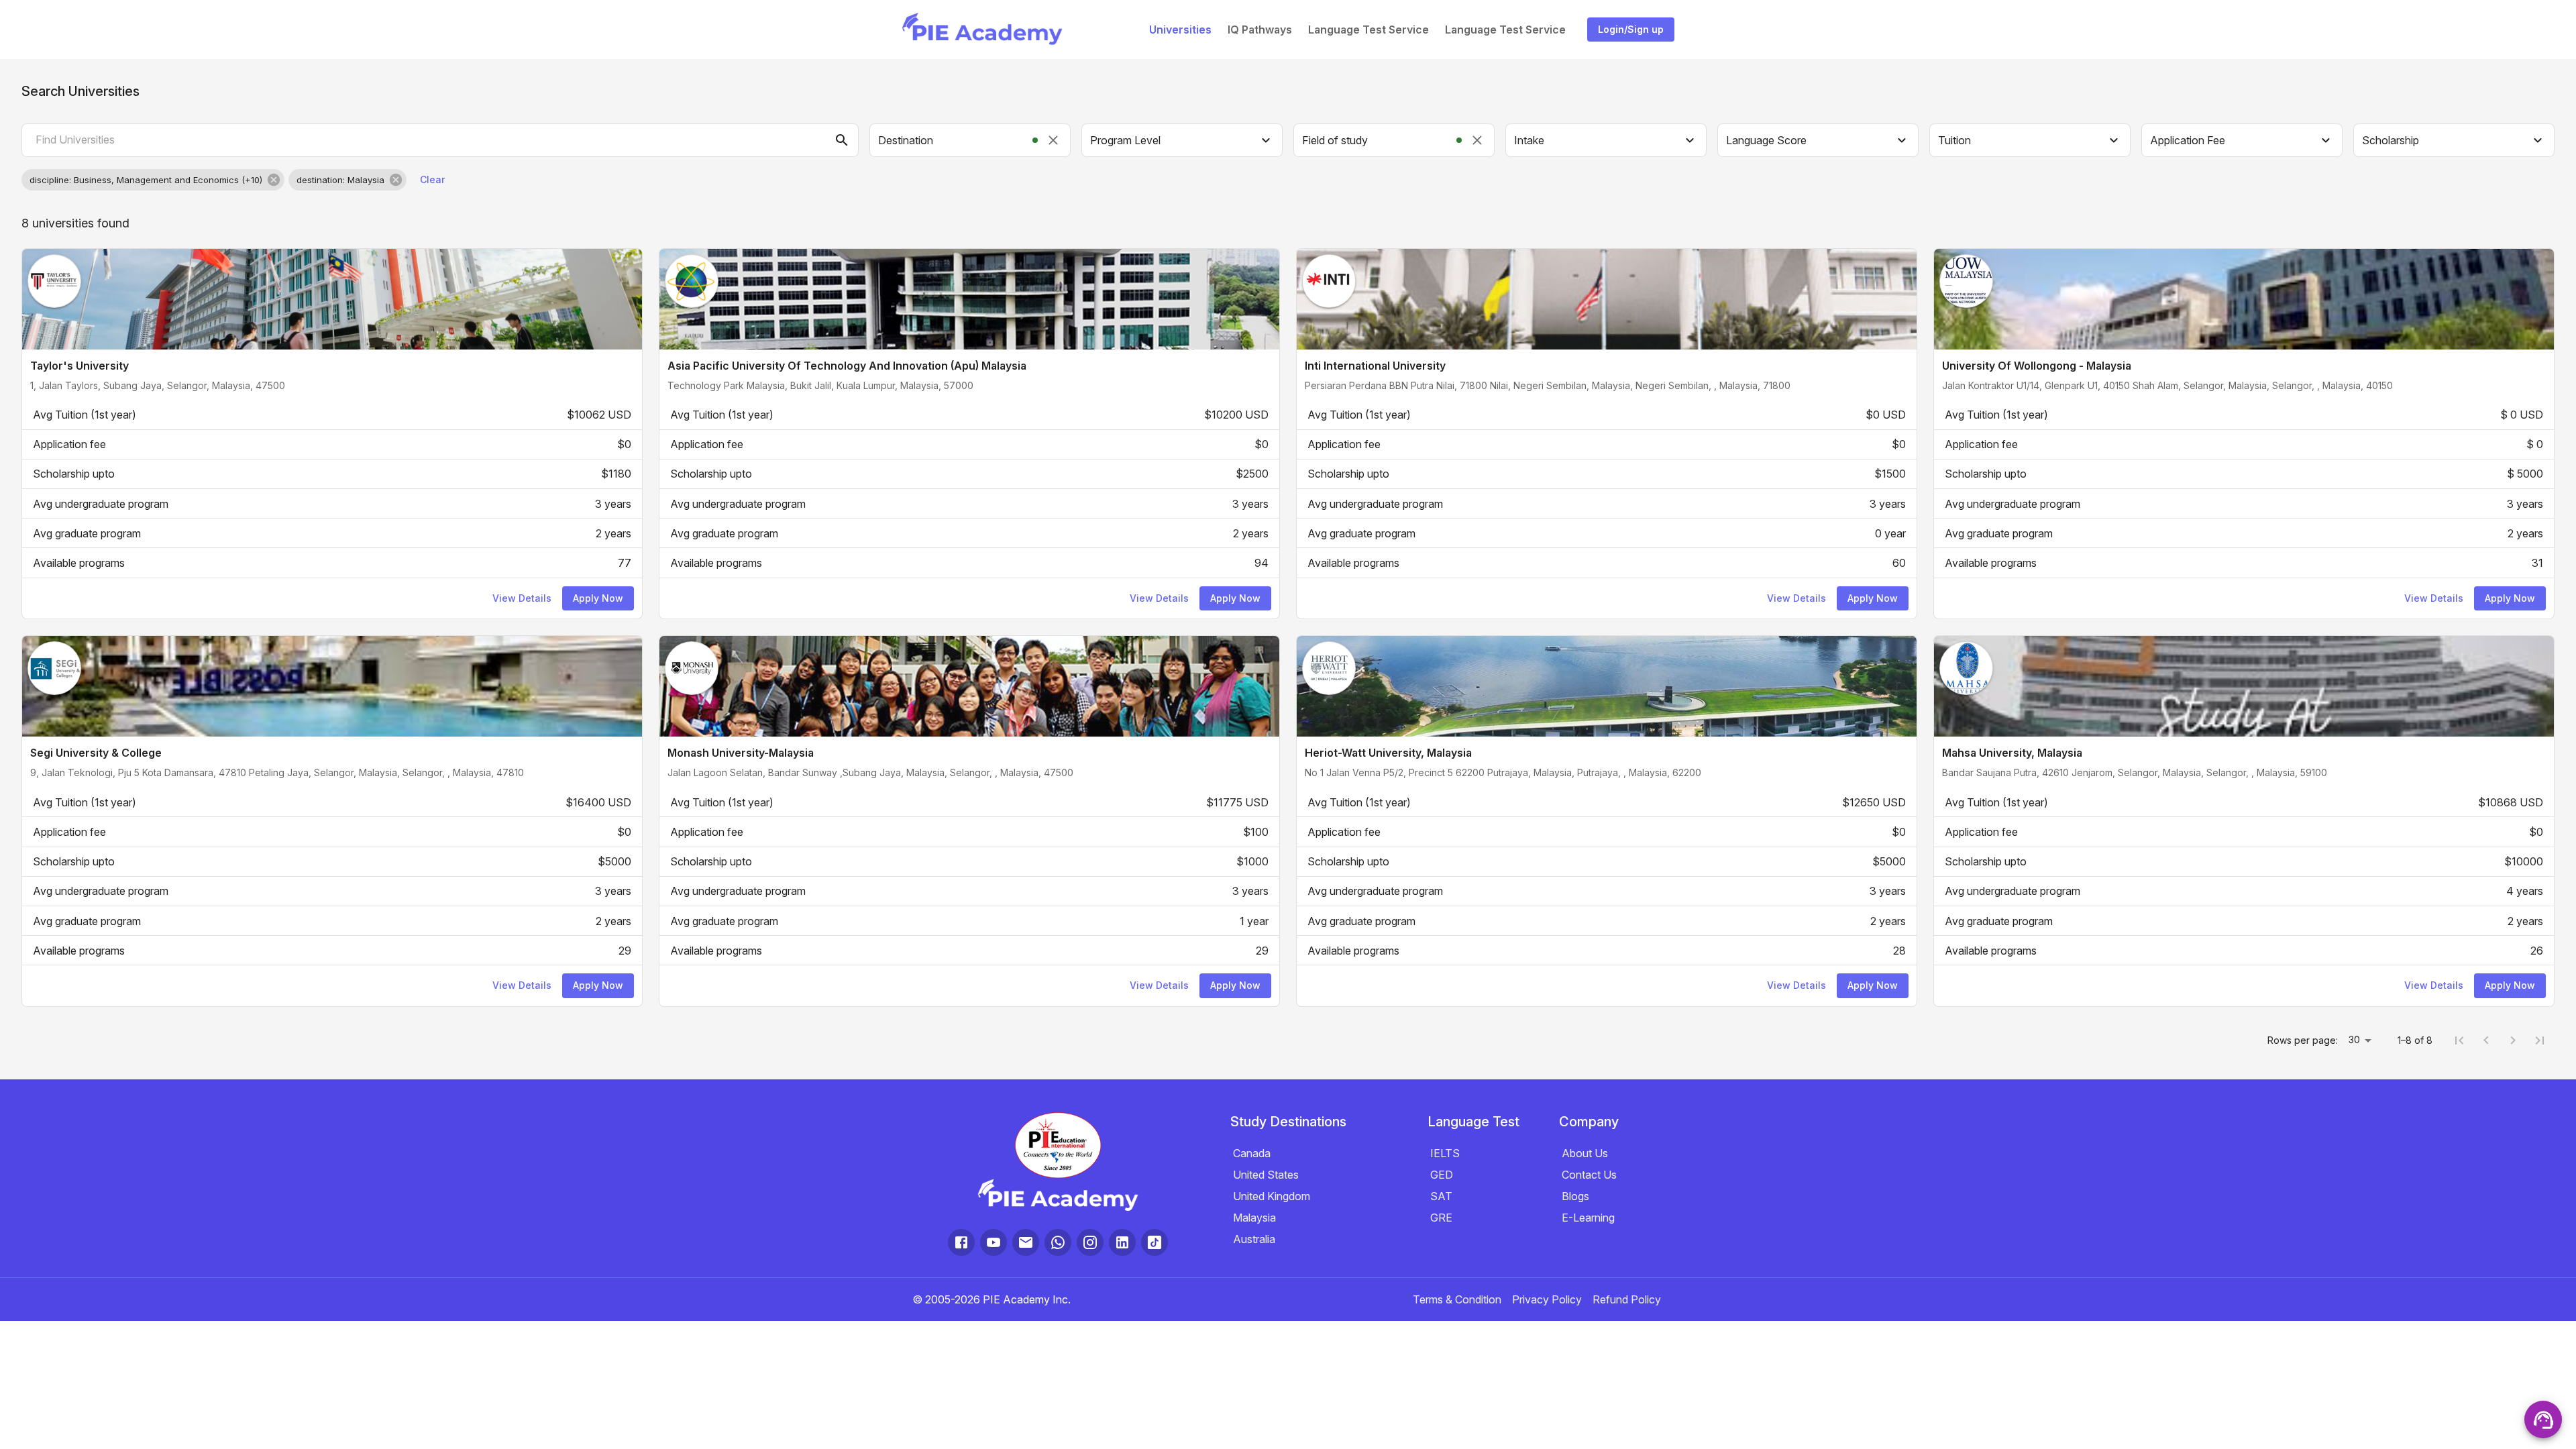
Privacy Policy (1547, 1299)
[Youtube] (994, 1242)
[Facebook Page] (961, 1242)
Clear (432, 179)
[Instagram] (1090, 1242)
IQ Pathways (1260, 30)
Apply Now (598, 598)
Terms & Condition (1457, 1299)
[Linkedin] (1122, 1242)
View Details (522, 598)
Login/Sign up (1631, 29)
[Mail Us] (1026, 1242)
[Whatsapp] (1058, 1242)
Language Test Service (1368, 30)
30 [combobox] (2354, 1039)
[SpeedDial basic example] (2543, 1419)
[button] (153, 180)
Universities (1180, 30)
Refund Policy (1627, 1299)
